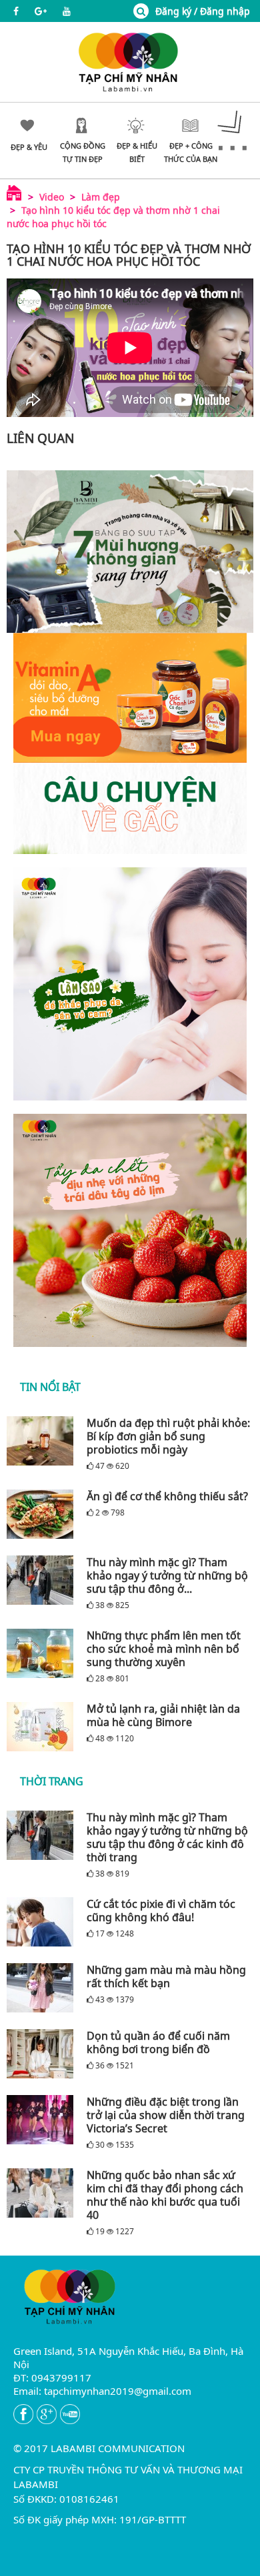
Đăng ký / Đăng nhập (203, 11)
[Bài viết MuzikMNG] (130, 743)
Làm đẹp (101, 197)
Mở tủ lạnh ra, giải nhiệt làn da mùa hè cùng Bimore (163, 1715)
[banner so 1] (130, 984)
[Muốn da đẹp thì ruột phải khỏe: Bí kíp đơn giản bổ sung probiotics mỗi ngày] (43, 1441)
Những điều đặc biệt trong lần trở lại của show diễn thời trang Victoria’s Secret (166, 2115)
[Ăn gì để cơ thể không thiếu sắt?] (43, 1514)
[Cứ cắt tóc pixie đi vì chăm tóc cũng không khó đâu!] (43, 1922)
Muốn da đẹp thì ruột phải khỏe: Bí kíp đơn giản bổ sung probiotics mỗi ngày (168, 1436)
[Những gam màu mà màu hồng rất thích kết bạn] (43, 1988)
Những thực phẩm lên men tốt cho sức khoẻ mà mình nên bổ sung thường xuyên (164, 1649)
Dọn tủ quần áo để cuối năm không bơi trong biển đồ (158, 2042)
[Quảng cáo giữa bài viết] (130, 552)
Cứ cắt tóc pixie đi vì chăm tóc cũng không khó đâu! (161, 1911)
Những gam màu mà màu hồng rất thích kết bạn (166, 1976)
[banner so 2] (130, 1230)
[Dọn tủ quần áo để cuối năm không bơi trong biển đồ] (43, 2054)
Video (52, 197)
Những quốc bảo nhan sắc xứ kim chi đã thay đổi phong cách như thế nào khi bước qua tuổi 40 (165, 2195)
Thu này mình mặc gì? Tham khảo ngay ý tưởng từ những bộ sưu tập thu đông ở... (167, 1575)
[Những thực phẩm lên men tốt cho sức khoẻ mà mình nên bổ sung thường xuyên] (43, 1653)
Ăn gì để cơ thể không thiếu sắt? (167, 1496)
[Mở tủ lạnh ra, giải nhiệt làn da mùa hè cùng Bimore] (43, 1727)
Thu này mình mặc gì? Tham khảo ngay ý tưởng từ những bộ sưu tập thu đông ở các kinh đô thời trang (167, 1837)
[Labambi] (130, 61)
